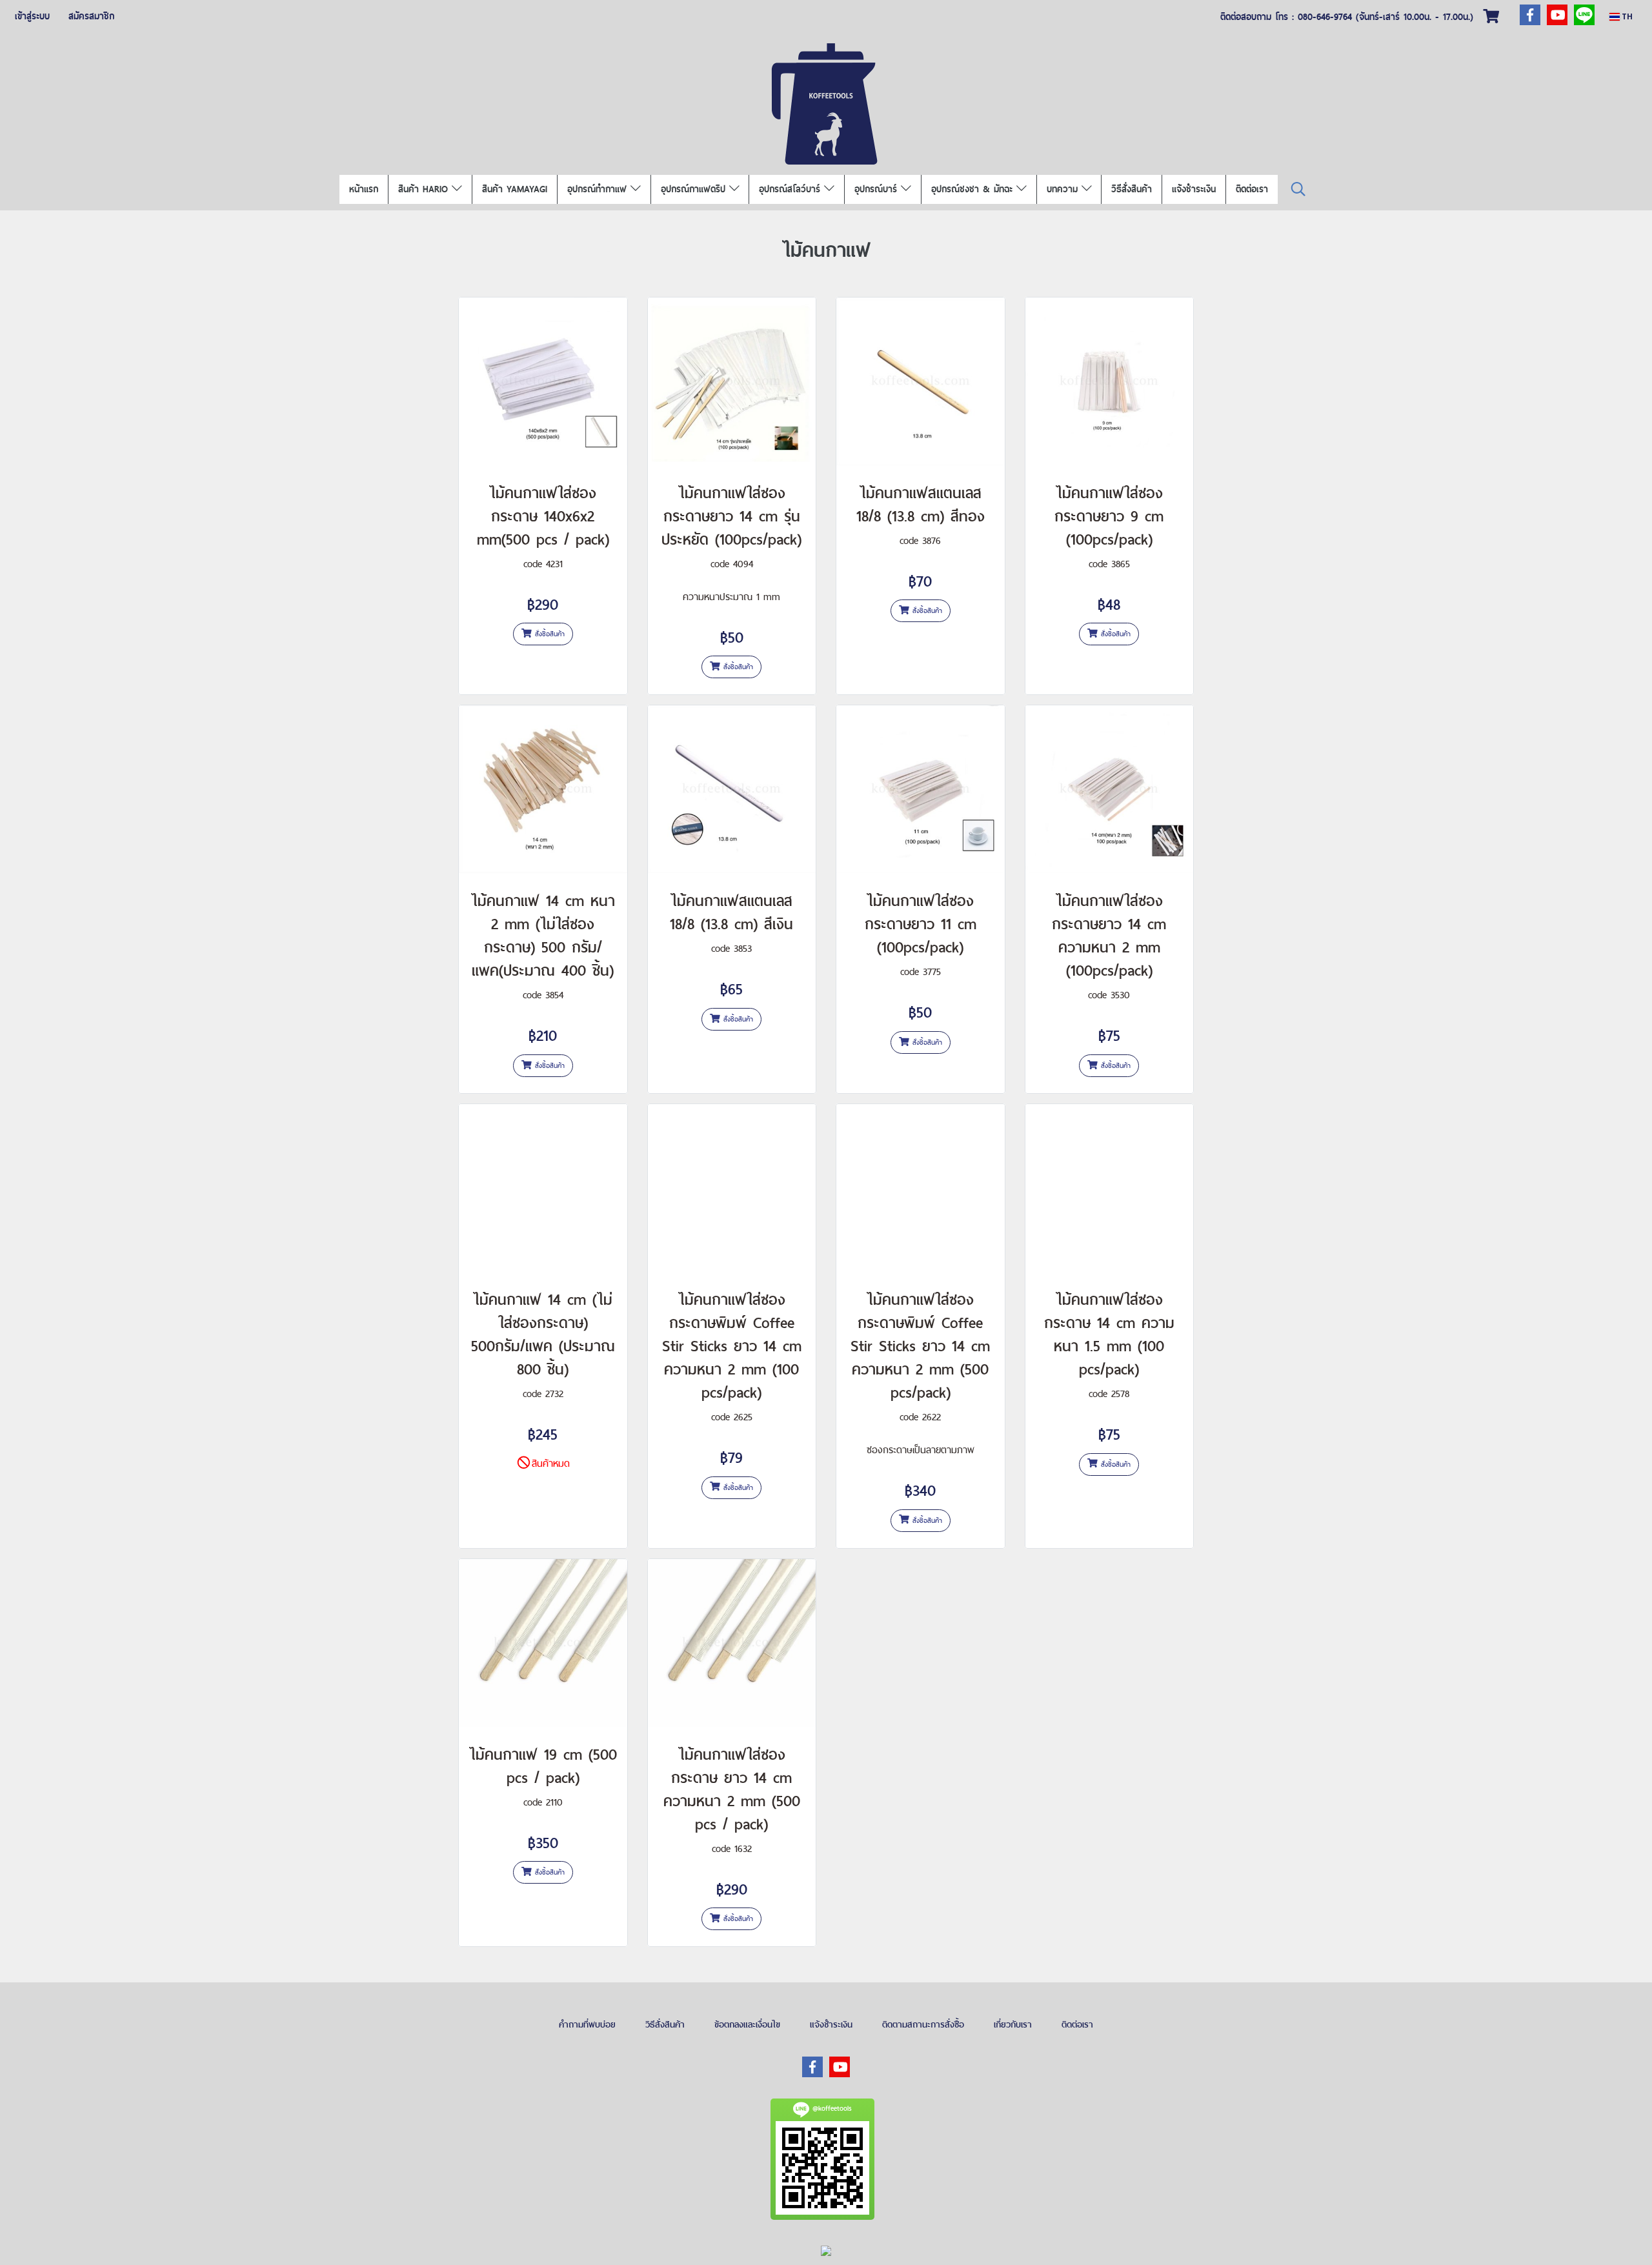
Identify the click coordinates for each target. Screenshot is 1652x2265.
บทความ (1064, 189)
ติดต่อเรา (1252, 189)
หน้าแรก (364, 189)
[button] (1298, 189)
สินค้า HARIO (425, 189)
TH (1626, 16)
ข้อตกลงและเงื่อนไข (747, 2024)
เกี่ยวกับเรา (1013, 2024)
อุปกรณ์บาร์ (878, 189)
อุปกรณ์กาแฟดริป (695, 189)
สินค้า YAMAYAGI (515, 189)
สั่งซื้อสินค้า (548, 634)
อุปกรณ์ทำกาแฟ (599, 189)
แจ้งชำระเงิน (1194, 189)
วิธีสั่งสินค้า (1132, 189)
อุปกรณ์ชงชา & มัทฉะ (974, 189)
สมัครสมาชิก (91, 16)
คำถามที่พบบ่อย (587, 2024)
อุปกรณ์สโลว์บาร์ (791, 189)
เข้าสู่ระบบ (32, 16)
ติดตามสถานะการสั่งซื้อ (923, 2024)
